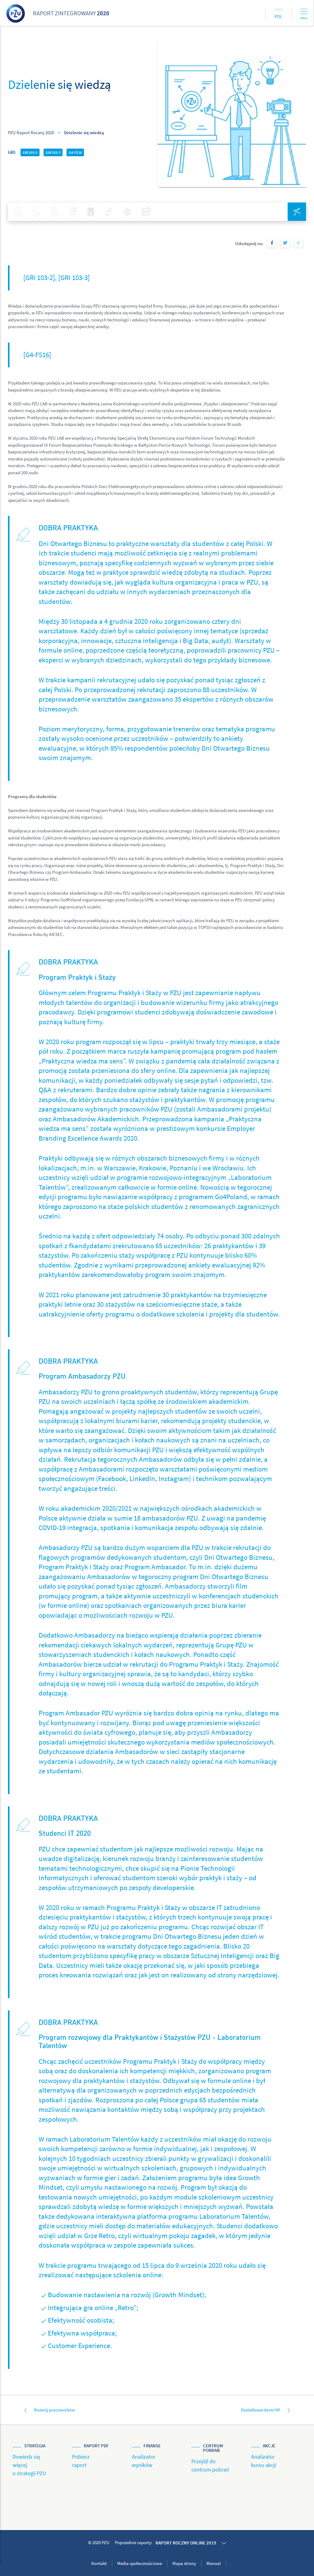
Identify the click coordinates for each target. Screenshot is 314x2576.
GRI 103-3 (53, 152)
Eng (279, 9)
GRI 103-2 (30, 152)
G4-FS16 (75, 152)
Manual (214, 2563)
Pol (278, 16)
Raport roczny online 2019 (186, 2543)
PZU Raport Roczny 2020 (31, 133)
